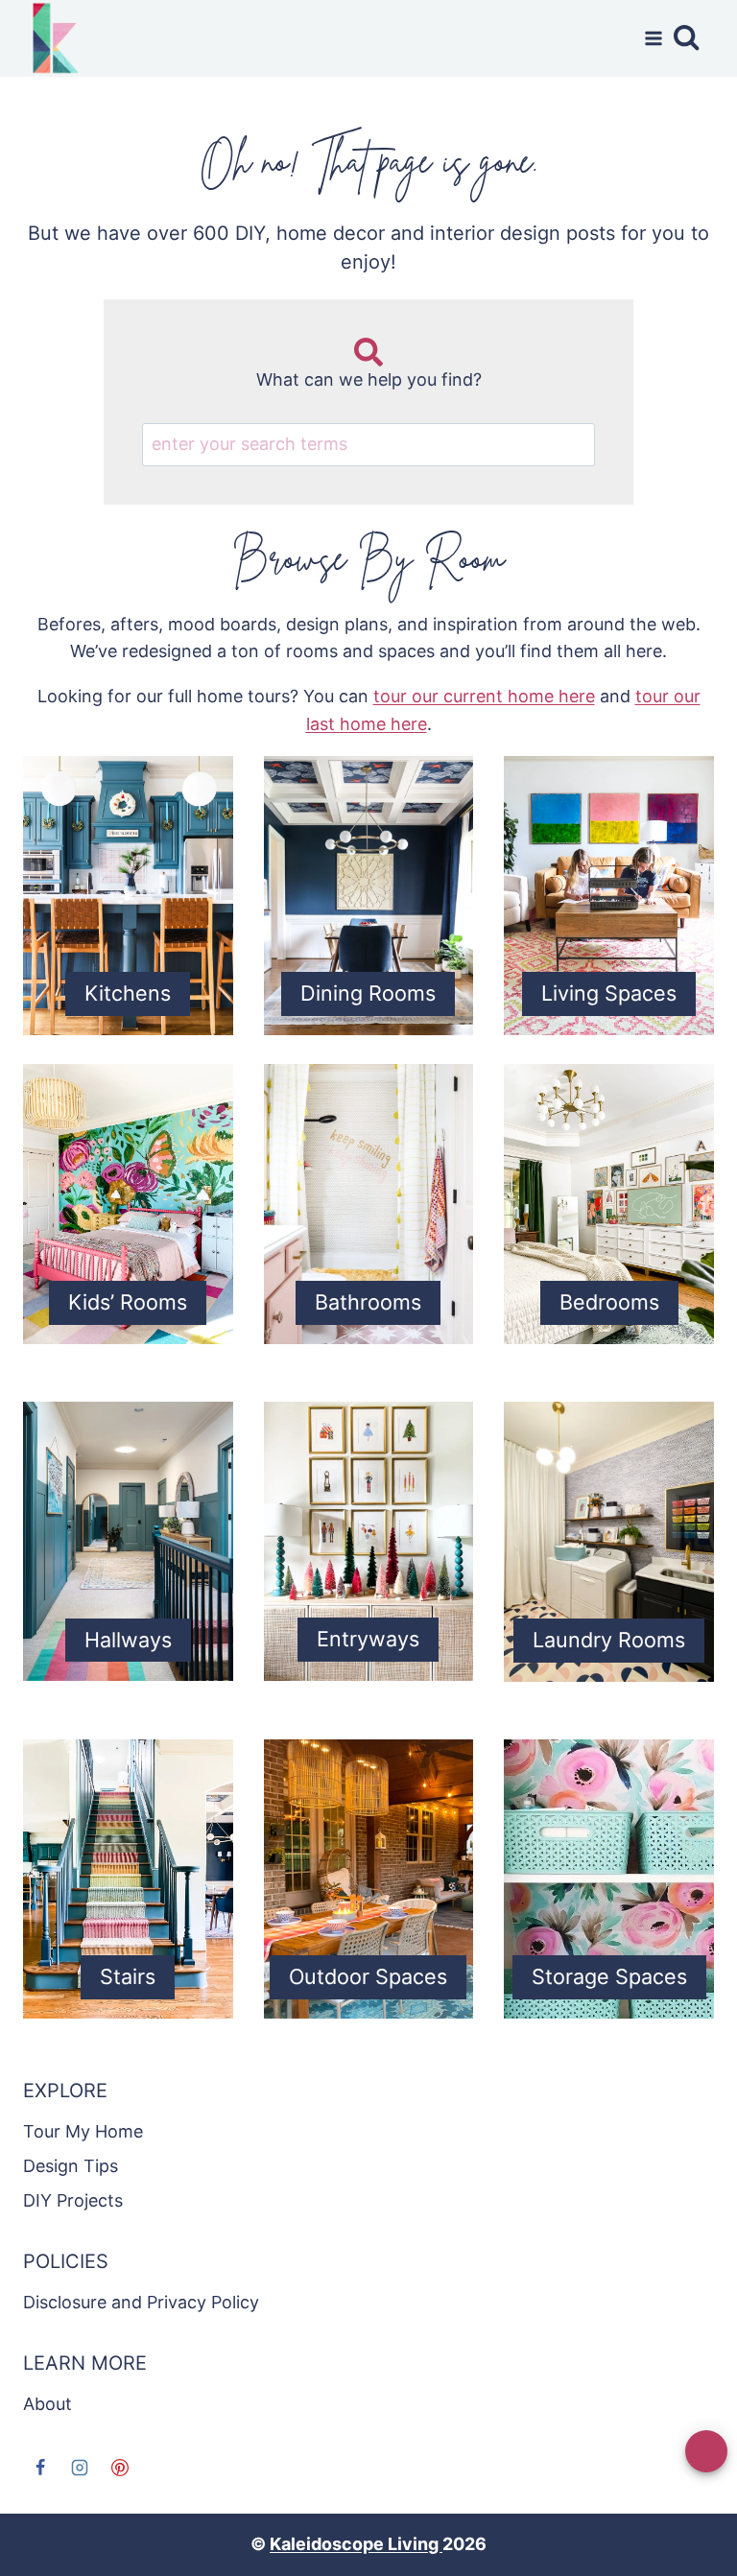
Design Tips (71, 2166)
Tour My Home (83, 2131)
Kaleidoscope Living (356, 2544)
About (48, 2404)
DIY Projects (73, 2200)
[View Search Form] (693, 38)
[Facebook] (40, 2468)
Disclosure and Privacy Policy (141, 2302)
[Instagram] (80, 2468)
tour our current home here (484, 696)
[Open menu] (649, 38)
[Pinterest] (120, 2468)
